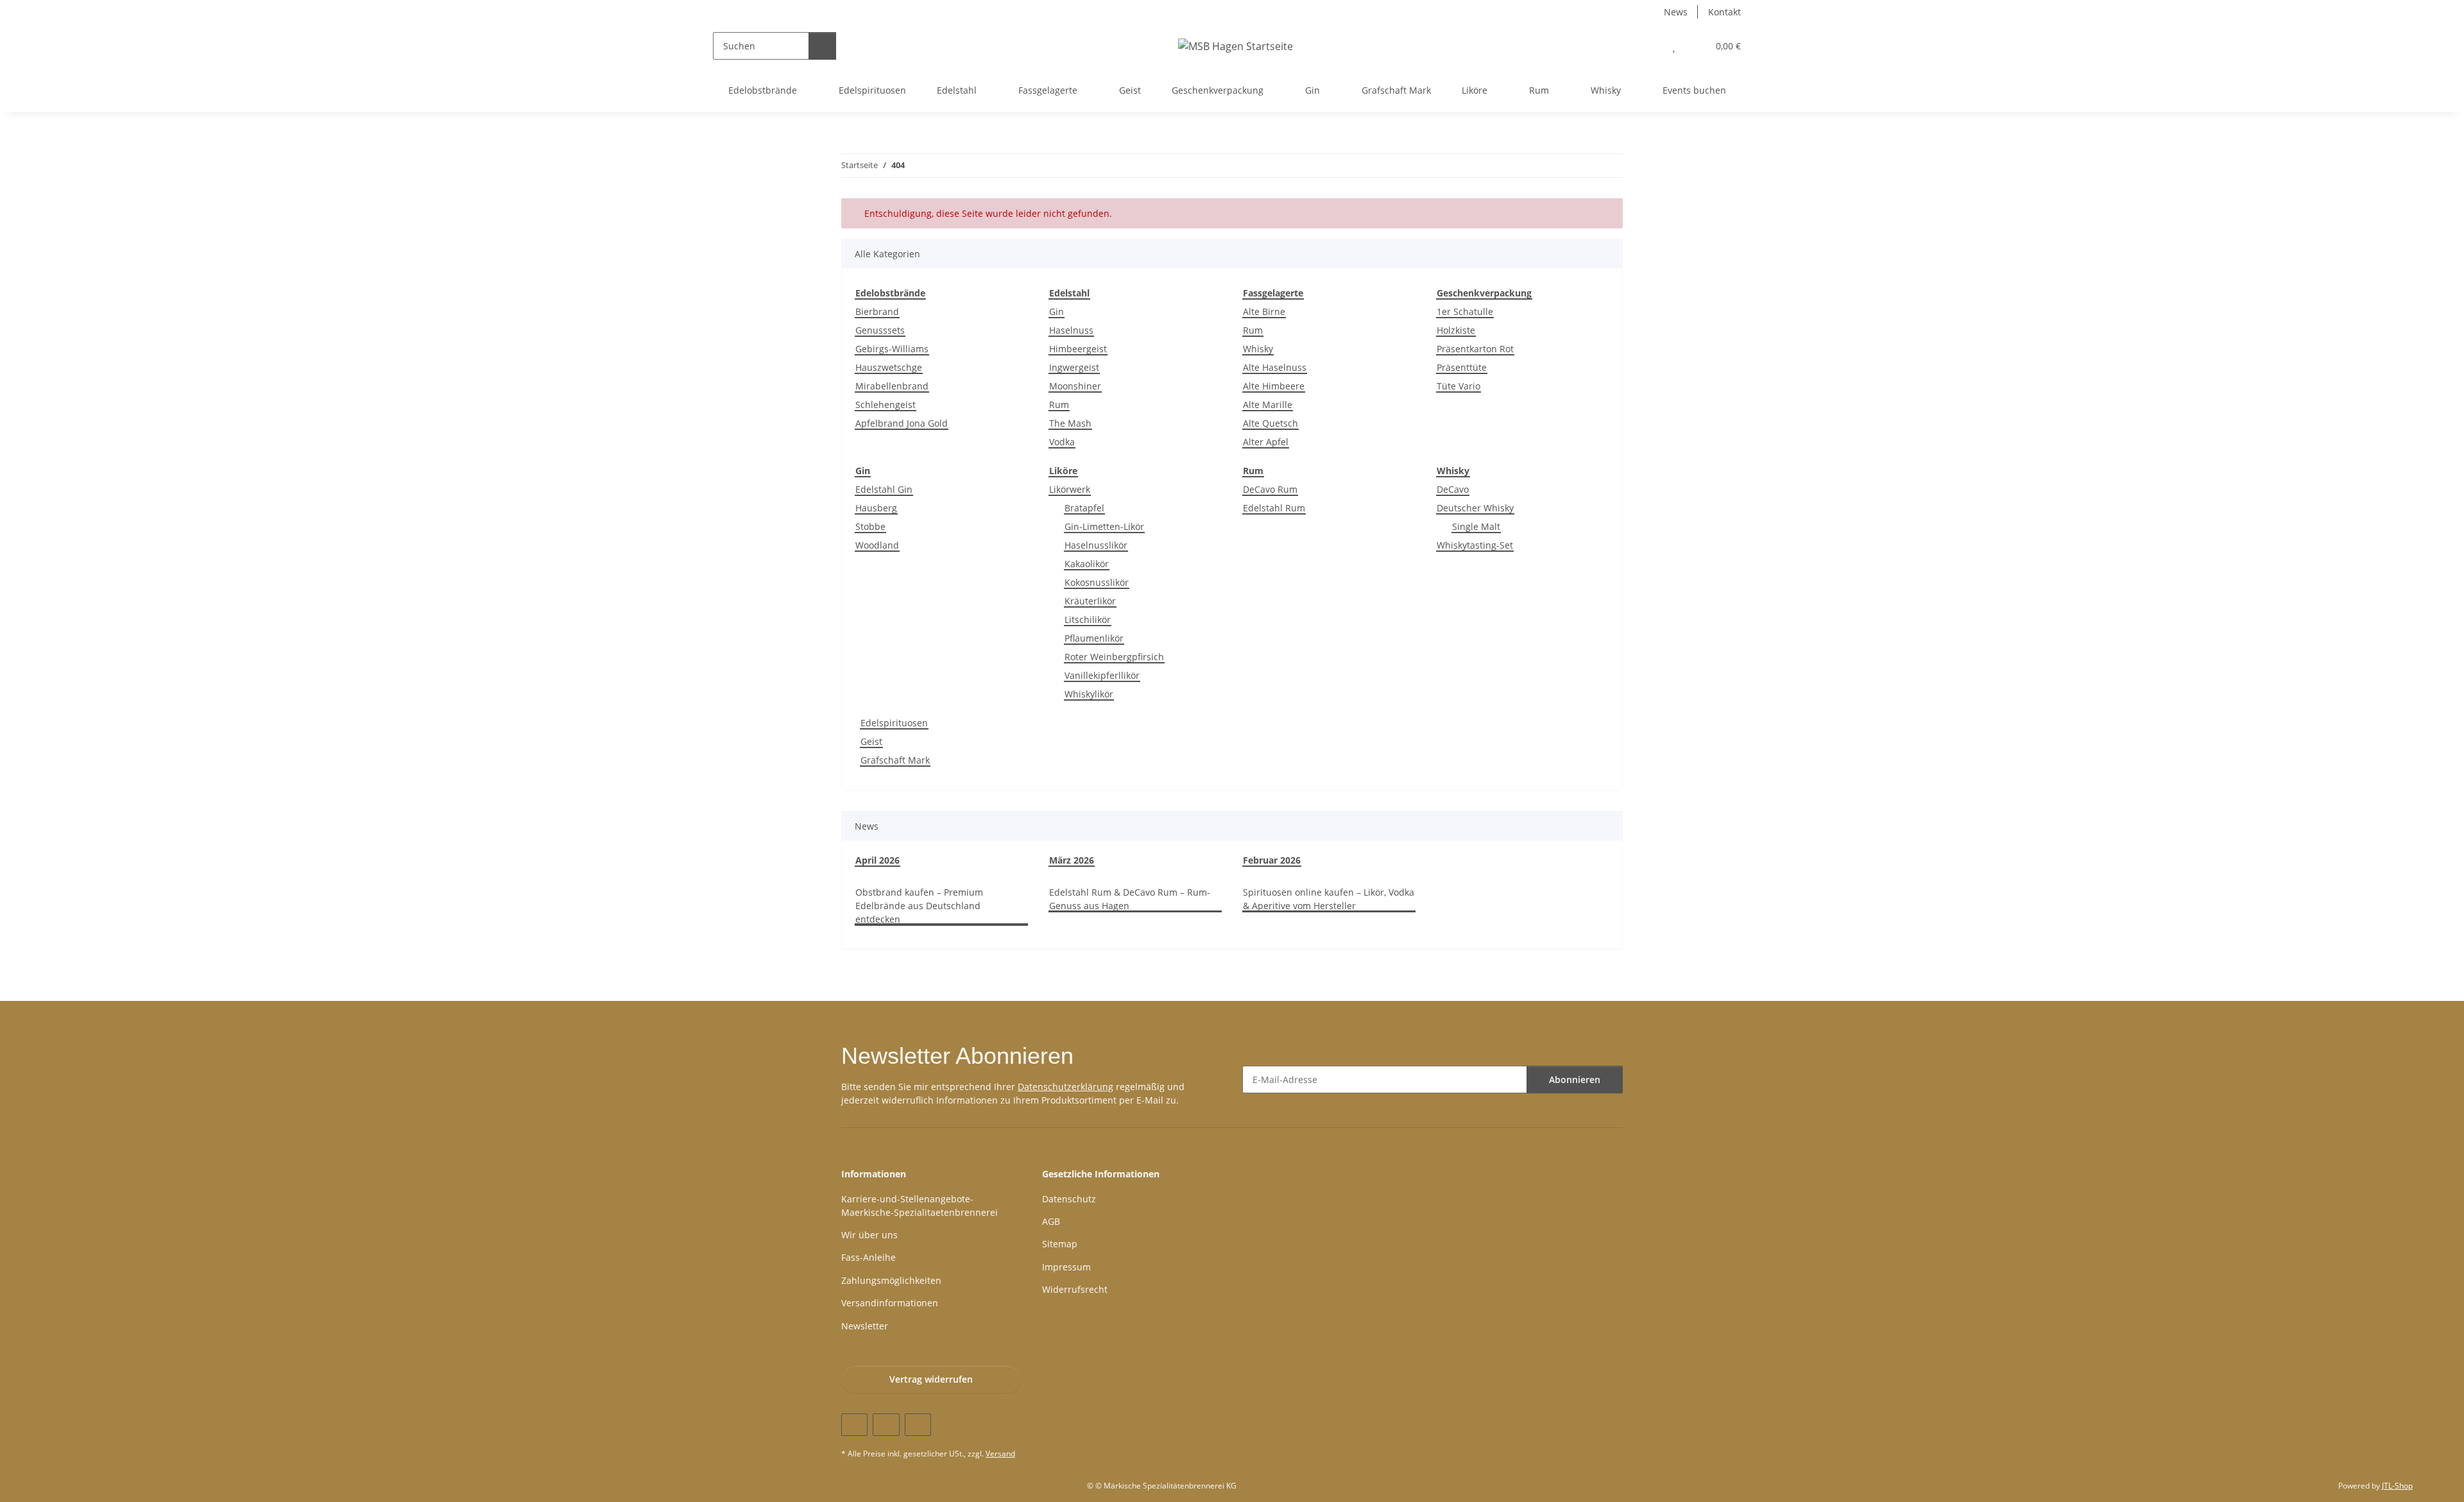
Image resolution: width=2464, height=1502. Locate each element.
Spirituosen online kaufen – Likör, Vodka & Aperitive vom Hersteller (1329, 899)
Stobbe (870, 526)
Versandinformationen (890, 1303)
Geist (871, 741)
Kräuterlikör (1090, 601)
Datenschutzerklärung (1065, 1087)
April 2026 (877, 860)
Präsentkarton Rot (1475, 349)
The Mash (1070, 423)
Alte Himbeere (1274, 386)
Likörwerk (1070, 489)
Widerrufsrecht (1075, 1289)
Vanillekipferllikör (1102, 675)
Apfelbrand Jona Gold (902, 423)
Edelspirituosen (894, 723)
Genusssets (880, 330)
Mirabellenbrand (892, 386)
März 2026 (1072, 860)
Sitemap (1060, 1244)
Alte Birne (1264, 311)
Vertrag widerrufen (931, 1379)
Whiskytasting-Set (1475, 545)
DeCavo (1453, 489)
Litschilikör (1088, 619)
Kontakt (1724, 12)
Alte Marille (1268, 405)
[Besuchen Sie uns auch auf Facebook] (854, 1425)
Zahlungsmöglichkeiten (891, 1280)
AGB (1051, 1221)
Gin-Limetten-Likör (1104, 526)
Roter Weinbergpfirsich (1114, 657)
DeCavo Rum (1270, 489)
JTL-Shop (2397, 1486)
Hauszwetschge (889, 367)
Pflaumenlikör (1094, 638)
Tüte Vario (1459, 386)
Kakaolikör (1087, 564)
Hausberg (876, 508)
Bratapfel (1084, 508)
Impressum (1066, 1267)
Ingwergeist (1074, 367)
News (1676, 12)
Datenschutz (1069, 1199)
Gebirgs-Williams (892, 349)
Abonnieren (1575, 1080)
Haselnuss (1071, 330)
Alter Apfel (1266, 442)
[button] (1648, 46)
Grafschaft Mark (895, 760)
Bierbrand (877, 311)
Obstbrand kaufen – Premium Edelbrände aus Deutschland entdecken (919, 906)
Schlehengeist (886, 405)
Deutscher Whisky (1475, 508)
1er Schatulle (1465, 311)
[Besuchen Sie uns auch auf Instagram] (918, 1425)
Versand (1000, 1454)
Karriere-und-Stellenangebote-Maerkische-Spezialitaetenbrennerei (920, 1206)
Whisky (1258, 349)
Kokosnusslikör (1097, 582)
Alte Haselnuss (1275, 367)
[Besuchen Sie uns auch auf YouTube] (886, 1425)
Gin (1057, 311)
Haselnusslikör (1096, 545)
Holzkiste (1456, 330)
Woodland (877, 545)
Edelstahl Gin (884, 489)
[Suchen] (822, 46)
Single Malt (1476, 526)
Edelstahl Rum (1274, 508)
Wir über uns (869, 1235)
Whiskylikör (1089, 694)
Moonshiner (1075, 386)
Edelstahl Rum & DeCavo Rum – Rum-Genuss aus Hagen (1130, 899)
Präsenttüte (1462, 367)
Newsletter (865, 1326)
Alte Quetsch (1270, 423)
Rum (1059, 405)
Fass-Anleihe (868, 1257)
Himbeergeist (1078, 349)
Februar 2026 (1272, 860)
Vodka (1062, 442)
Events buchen (1694, 90)
